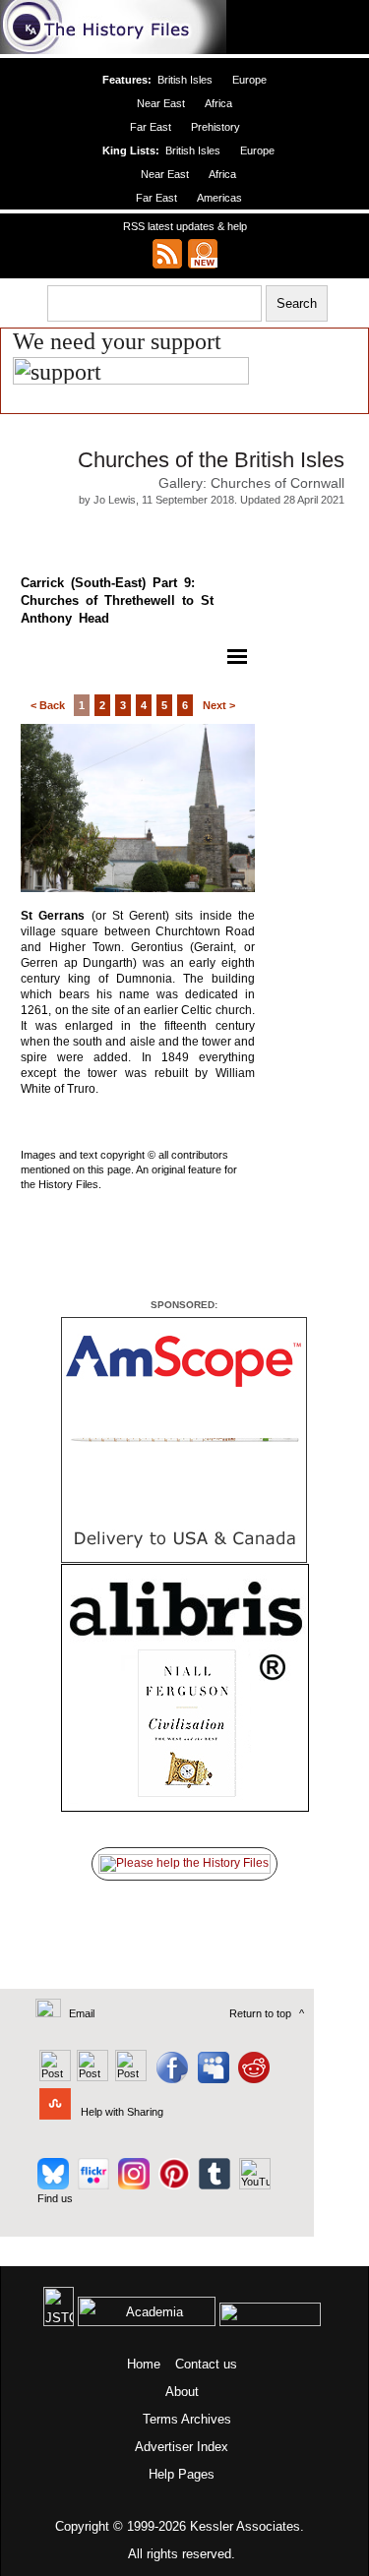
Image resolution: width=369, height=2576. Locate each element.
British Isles (185, 80)
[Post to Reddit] (251, 2077)
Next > (219, 705)
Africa (218, 103)
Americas (219, 198)
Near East (161, 103)
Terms (160, 2419)
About (182, 2392)
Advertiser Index (182, 2447)
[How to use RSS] (203, 254)
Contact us (206, 2364)
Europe (249, 80)
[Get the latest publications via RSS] (167, 254)
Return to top (260, 2013)
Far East (151, 127)
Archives (206, 2419)
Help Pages (182, 2474)
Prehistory (215, 127)
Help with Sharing (122, 2112)
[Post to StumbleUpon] (54, 2112)
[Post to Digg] (129, 2077)
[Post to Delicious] (92, 2077)
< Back (48, 705)
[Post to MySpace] (211, 2077)
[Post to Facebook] (170, 2077)
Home (144, 2364)
